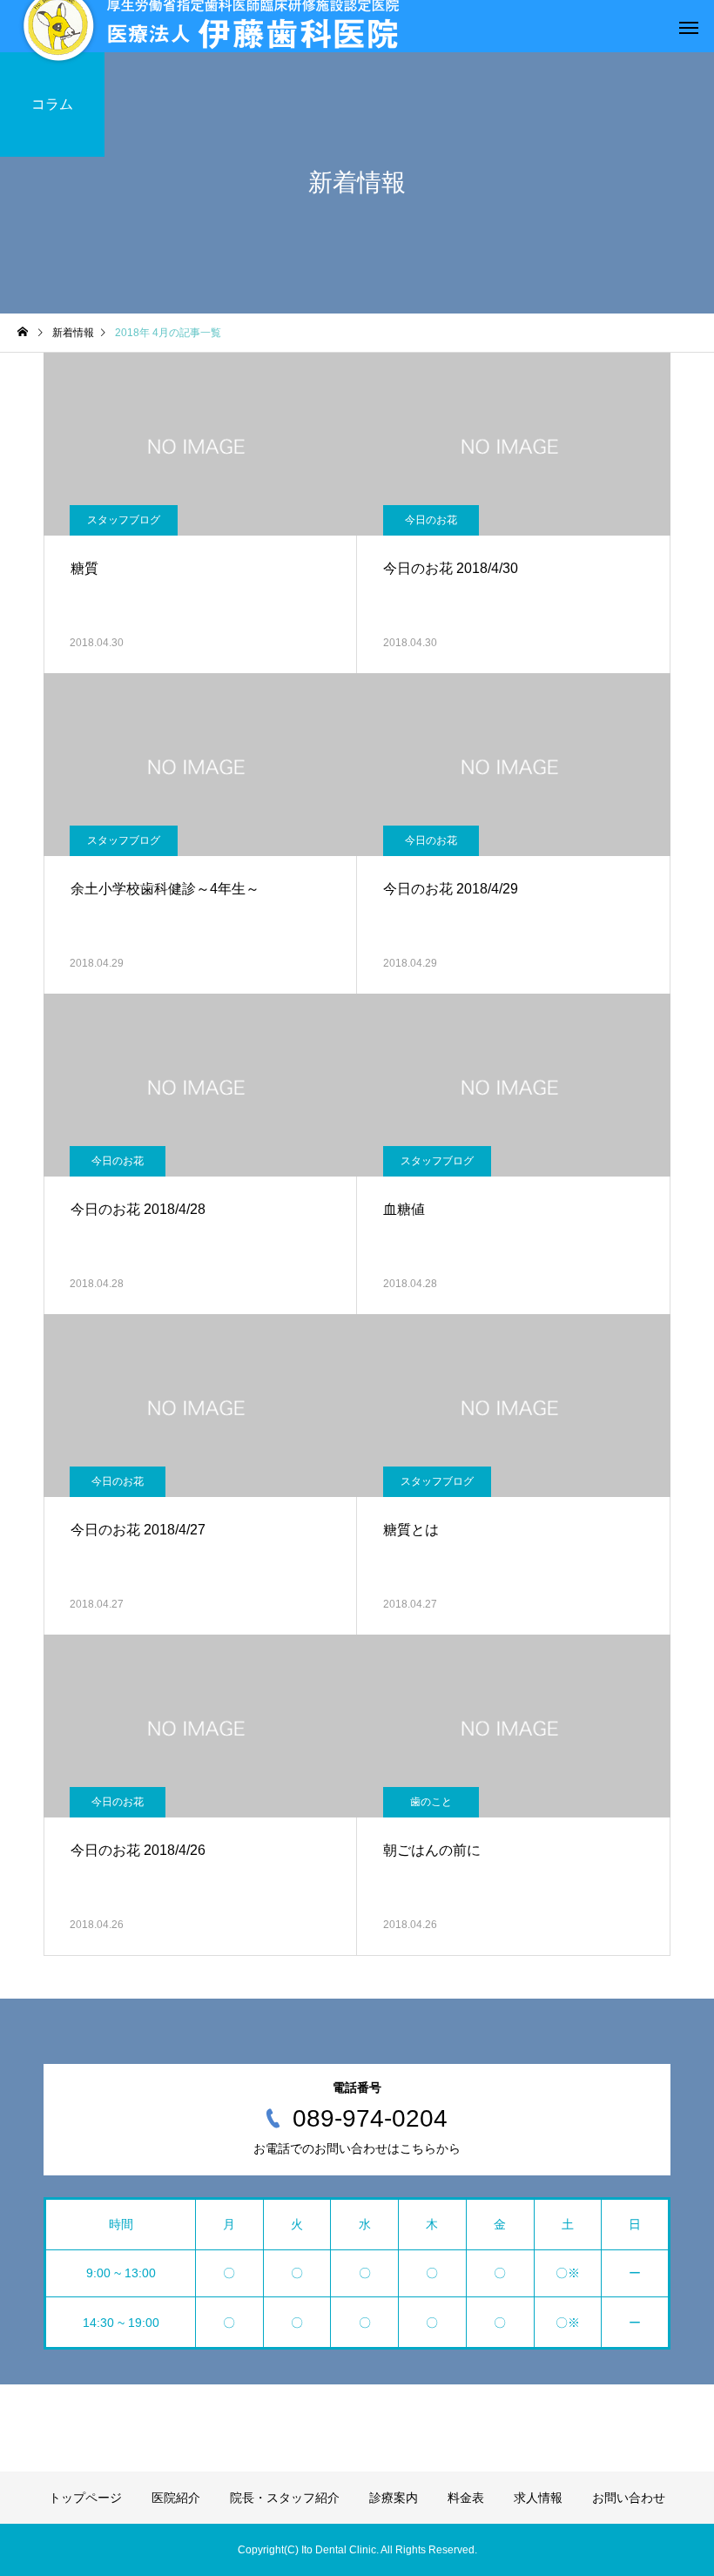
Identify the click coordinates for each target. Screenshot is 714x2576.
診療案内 (394, 2498)
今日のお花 (431, 520)
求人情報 (538, 2498)
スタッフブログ (124, 520)
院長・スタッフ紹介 (285, 2498)
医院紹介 (176, 2498)
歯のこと (431, 1802)
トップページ (85, 2498)
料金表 (466, 2498)
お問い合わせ (629, 2498)
